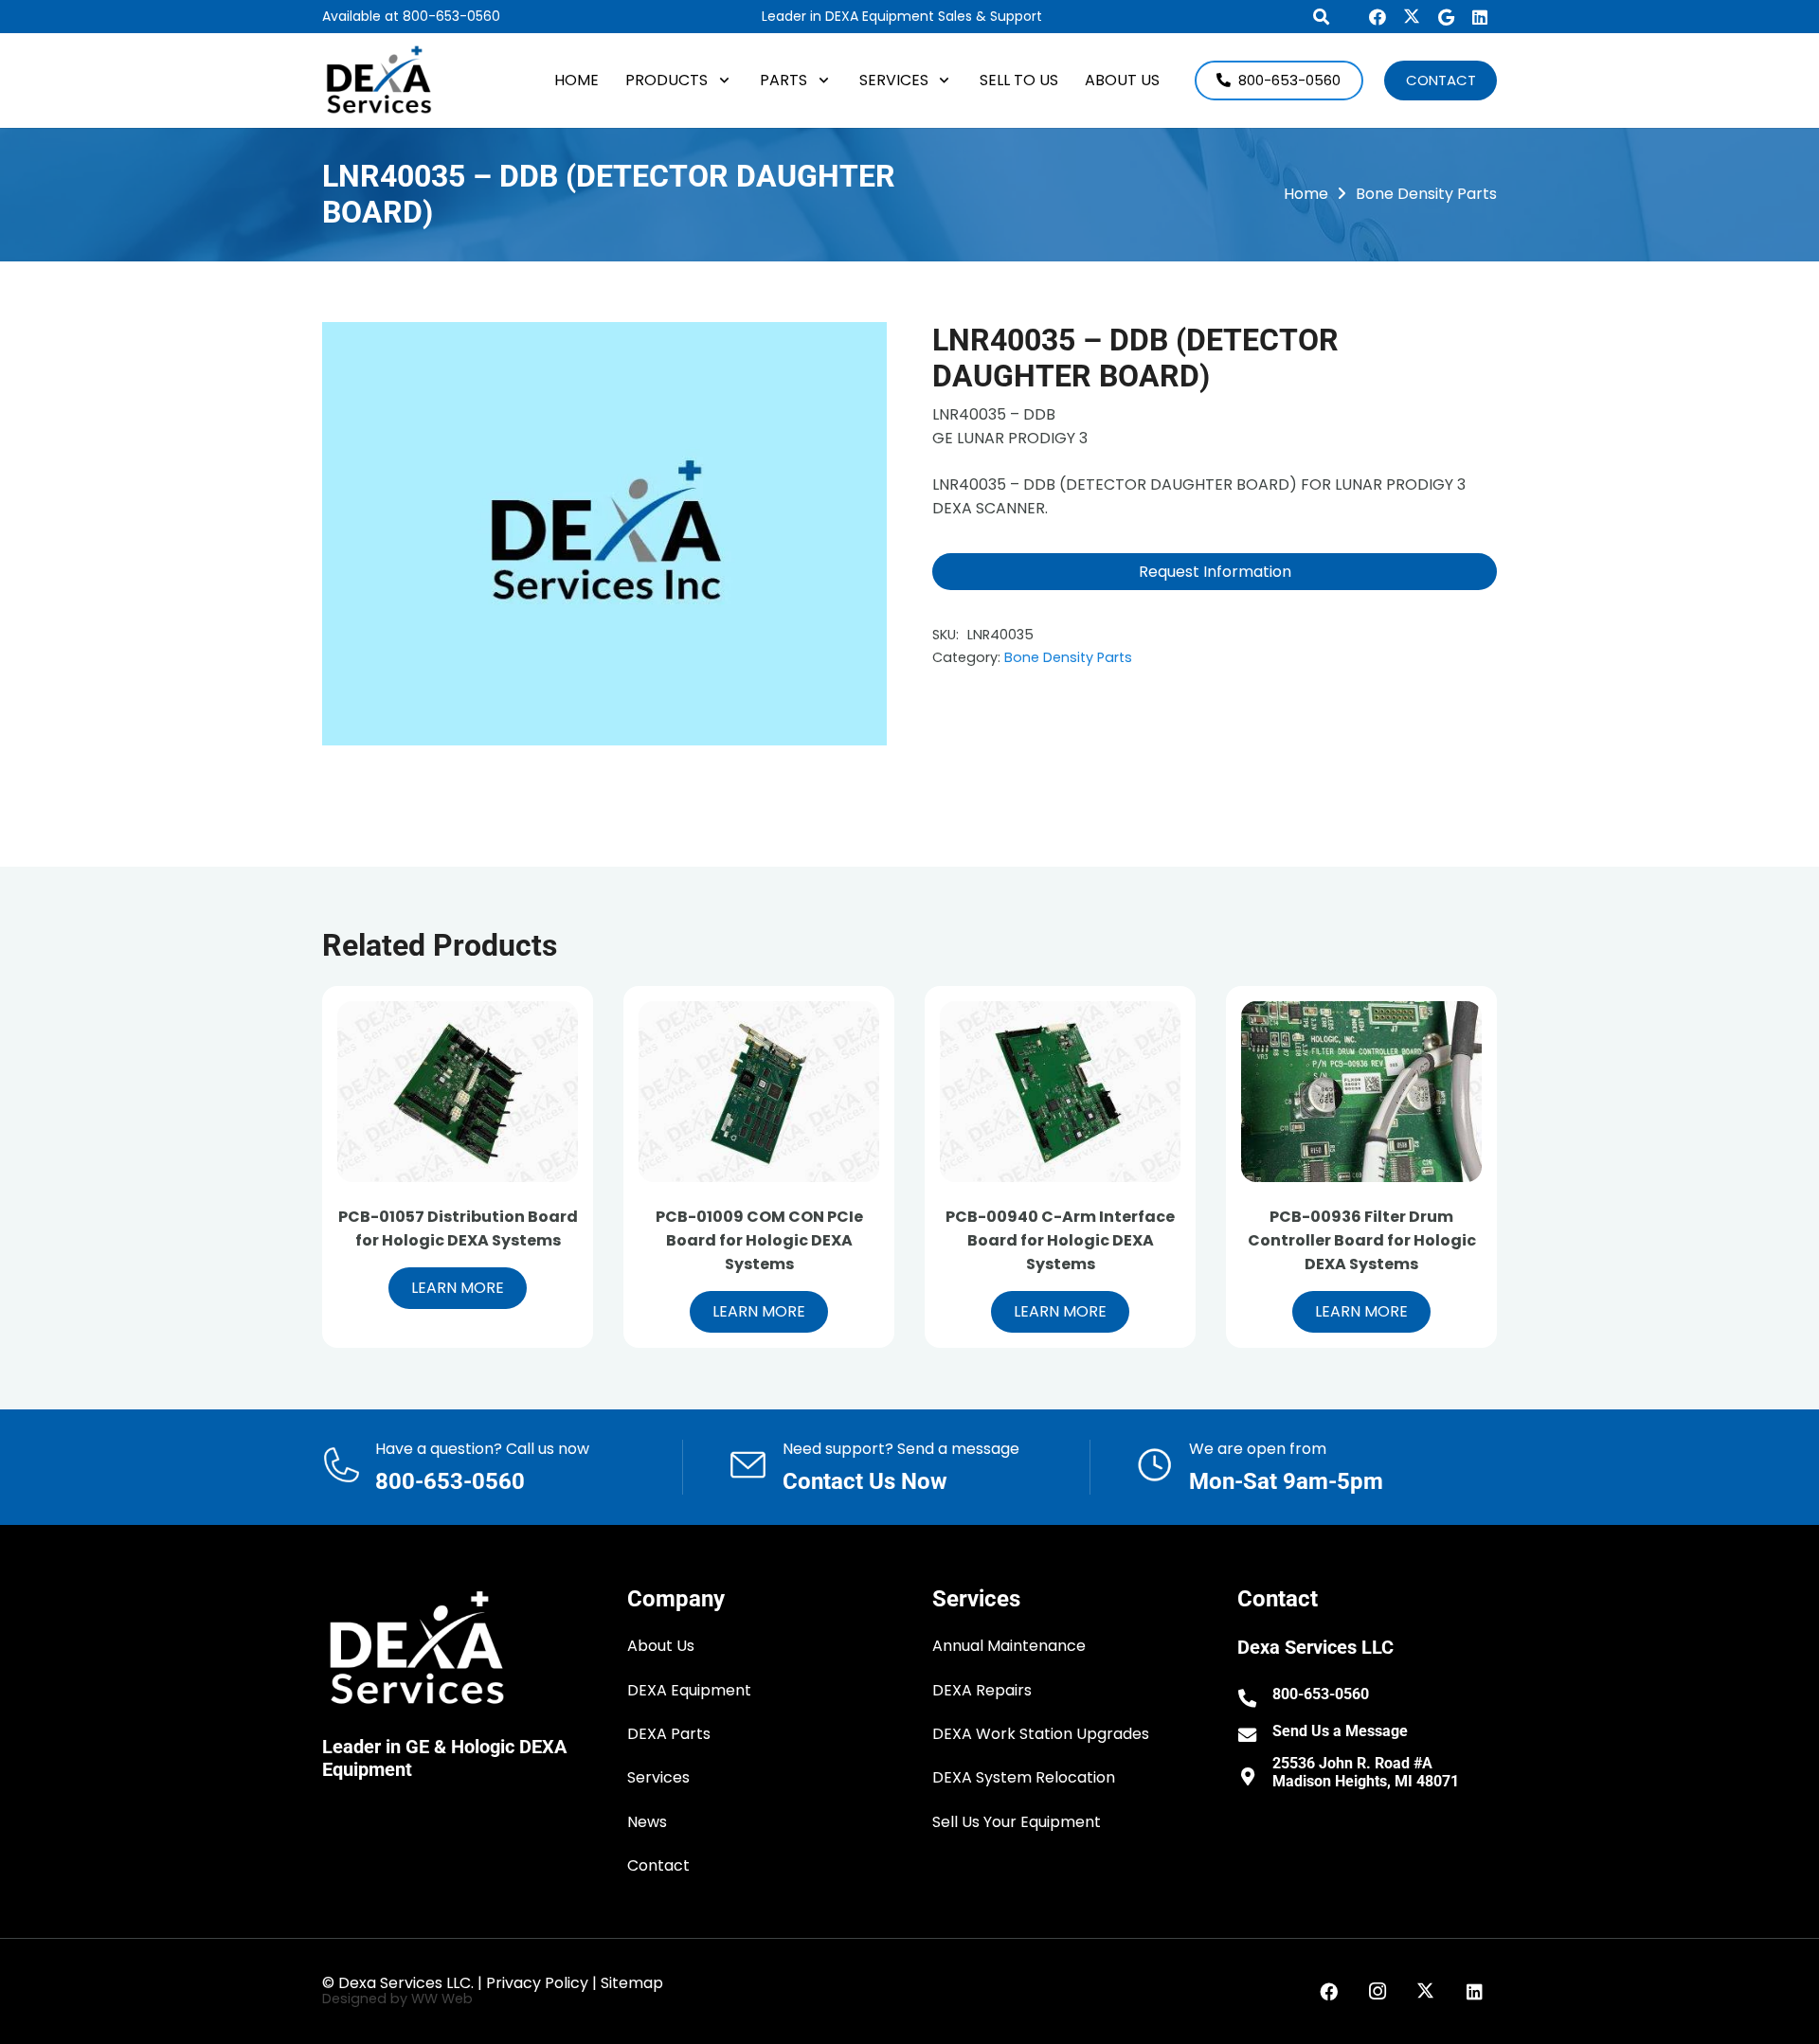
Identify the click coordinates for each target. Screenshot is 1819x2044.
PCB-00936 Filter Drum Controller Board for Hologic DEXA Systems (1362, 1240)
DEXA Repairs (982, 1690)
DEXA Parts (669, 1734)
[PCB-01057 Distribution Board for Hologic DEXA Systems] (458, 1092)
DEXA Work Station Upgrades (1041, 1734)
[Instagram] (1378, 1992)
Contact (658, 1865)
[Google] (1446, 17)
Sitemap (632, 1983)
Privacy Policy (537, 1983)
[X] (1412, 17)
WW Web (442, 1999)
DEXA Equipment (689, 1690)
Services (658, 1777)
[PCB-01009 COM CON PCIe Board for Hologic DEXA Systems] (759, 1092)
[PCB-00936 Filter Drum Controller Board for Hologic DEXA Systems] (1361, 1092)
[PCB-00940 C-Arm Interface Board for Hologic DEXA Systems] (1060, 1092)
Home (1306, 194)
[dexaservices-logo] (379, 81)
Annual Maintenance (1009, 1646)
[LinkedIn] (1480, 17)
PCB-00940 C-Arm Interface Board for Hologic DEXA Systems (1060, 1240)
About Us (661, 1646)
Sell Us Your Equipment (1017, 1822)
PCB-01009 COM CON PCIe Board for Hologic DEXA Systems (759, 1240)
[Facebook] (1378, 17)
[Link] (503, 1468)
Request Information (1215, 572)
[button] (720, 81)
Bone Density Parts (1426, 194)
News (647, 1822)
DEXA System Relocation (1024, 1777)
